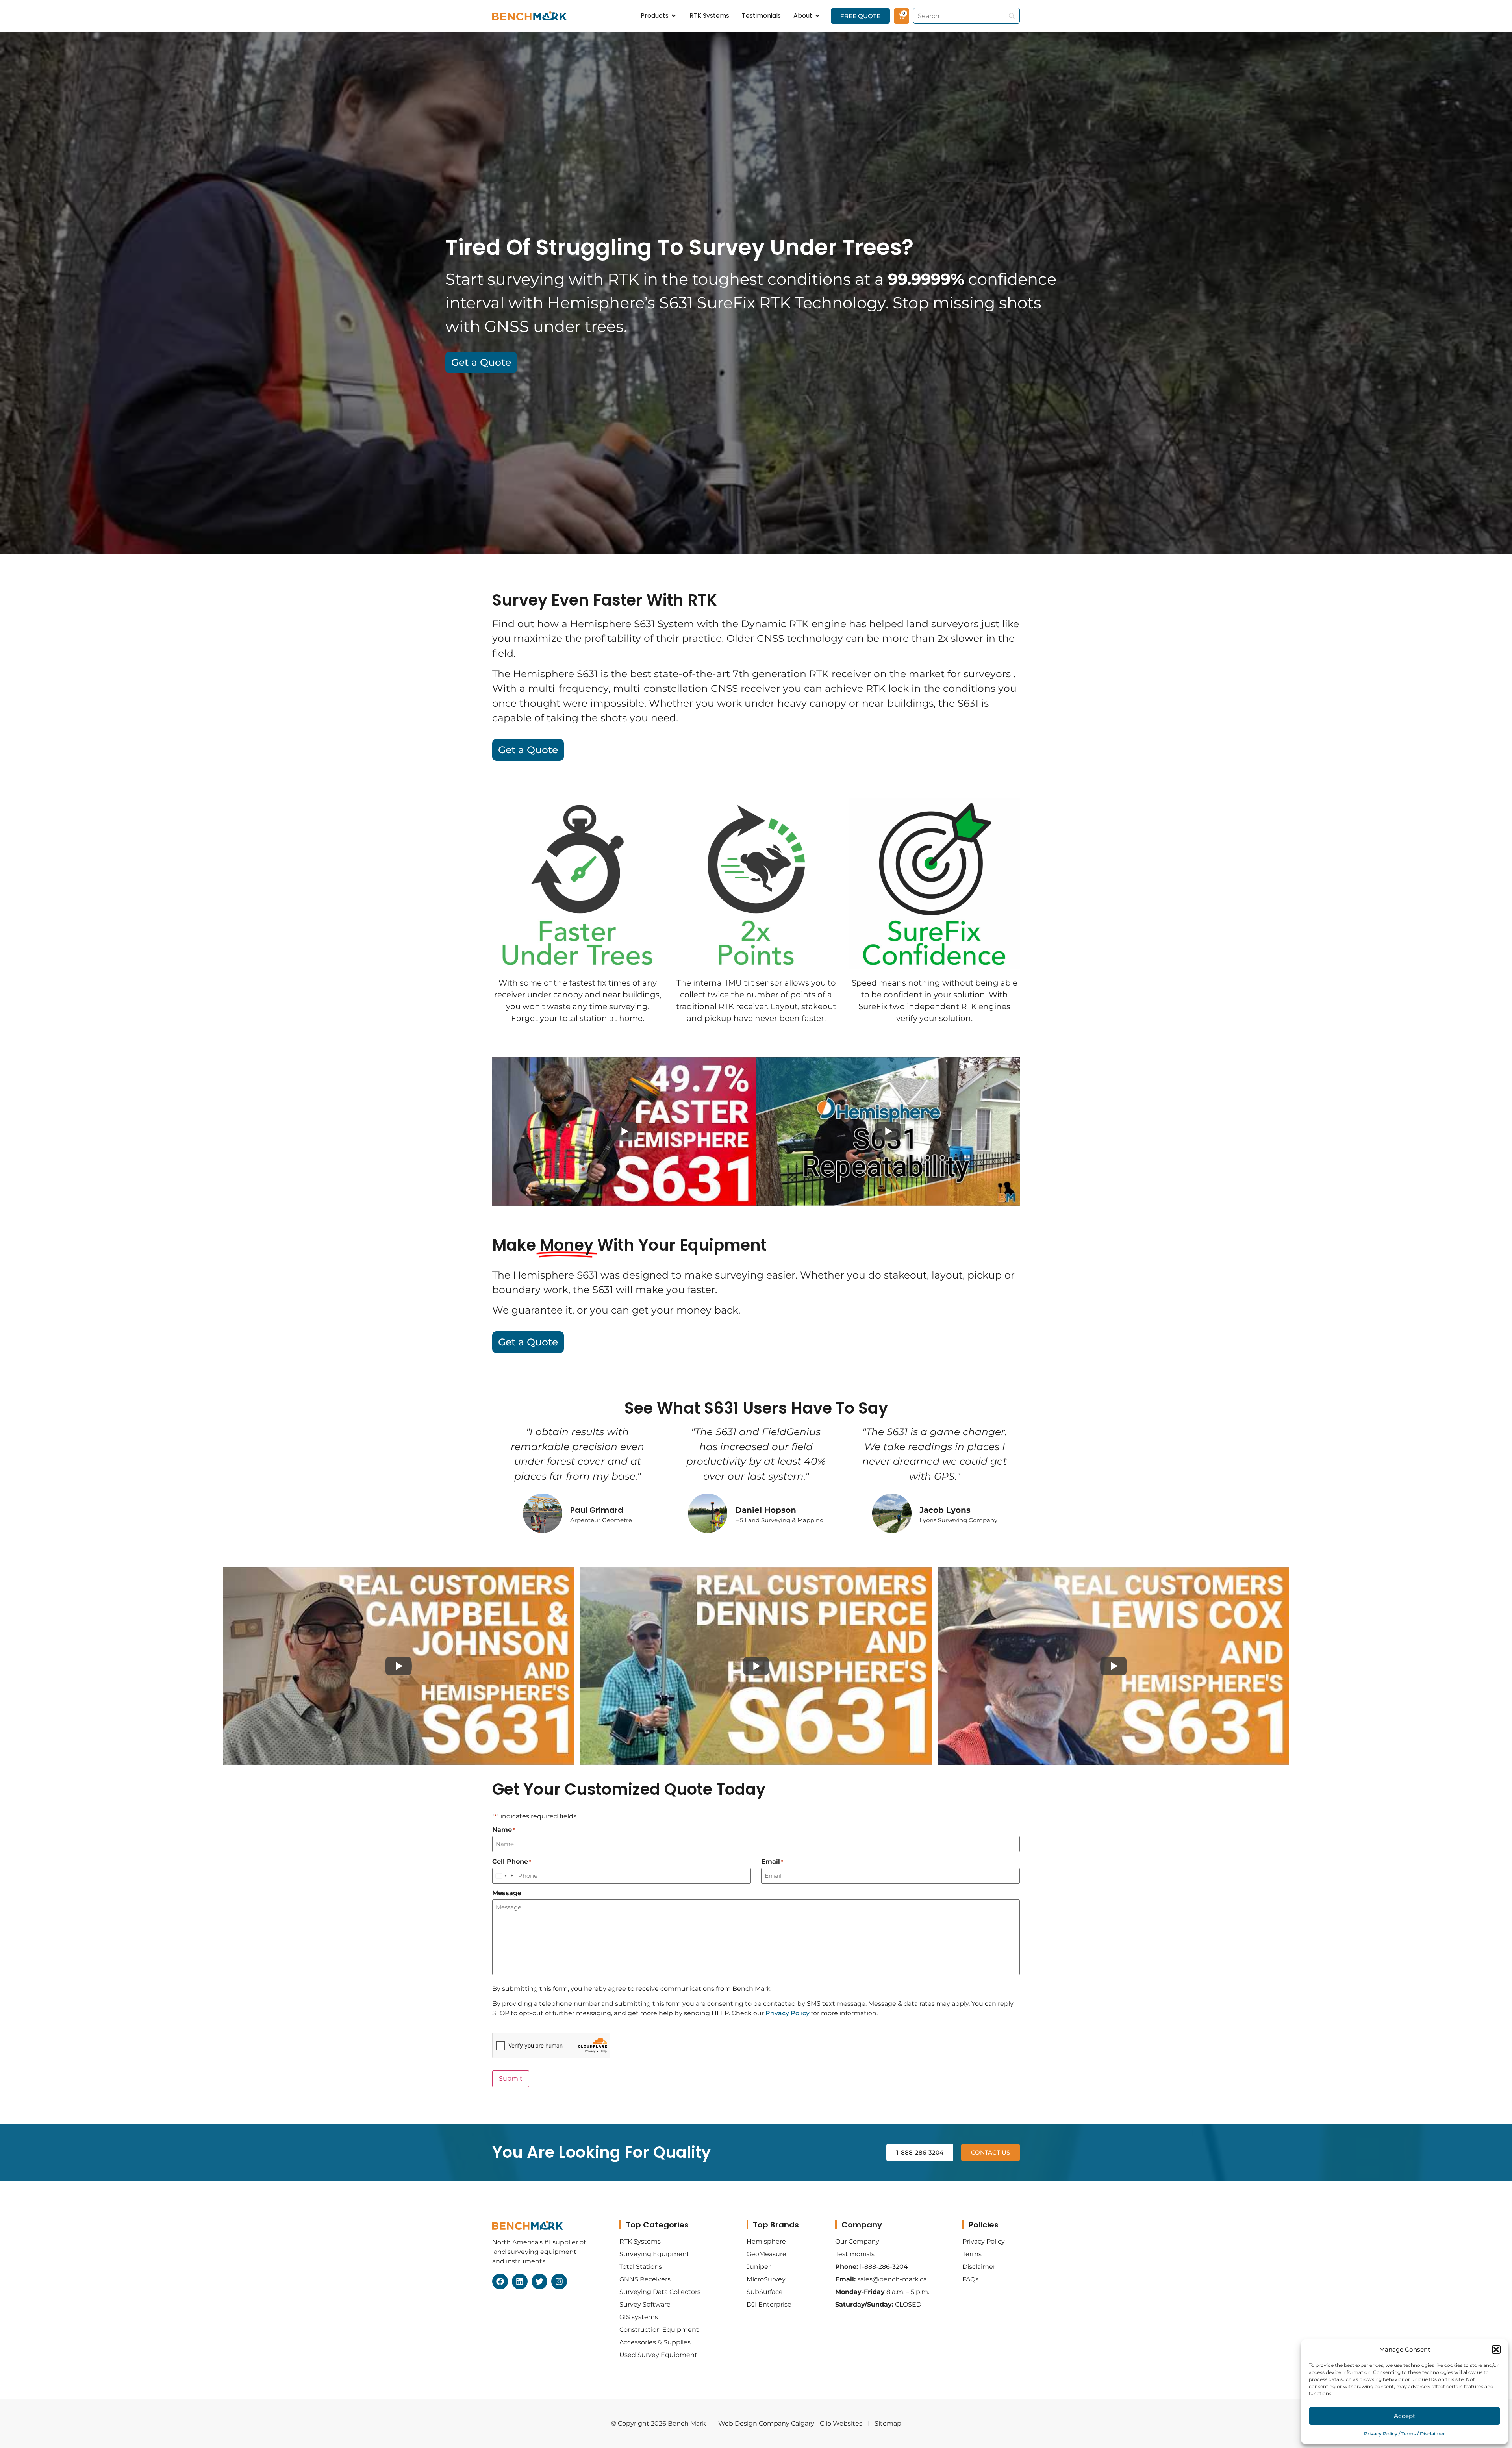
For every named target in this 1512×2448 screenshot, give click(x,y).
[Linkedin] (520, 2281)
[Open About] (817, 16)
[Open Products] (674, 16)
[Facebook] (500, 2281)
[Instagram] (559, 2281)
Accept (1405, 2416)
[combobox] (504, 1876)
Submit (511, 2078)
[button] (1496, 2350)
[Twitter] (539, 2281)
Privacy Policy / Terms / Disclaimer (1405, 2434)
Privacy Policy (787, 2013)
